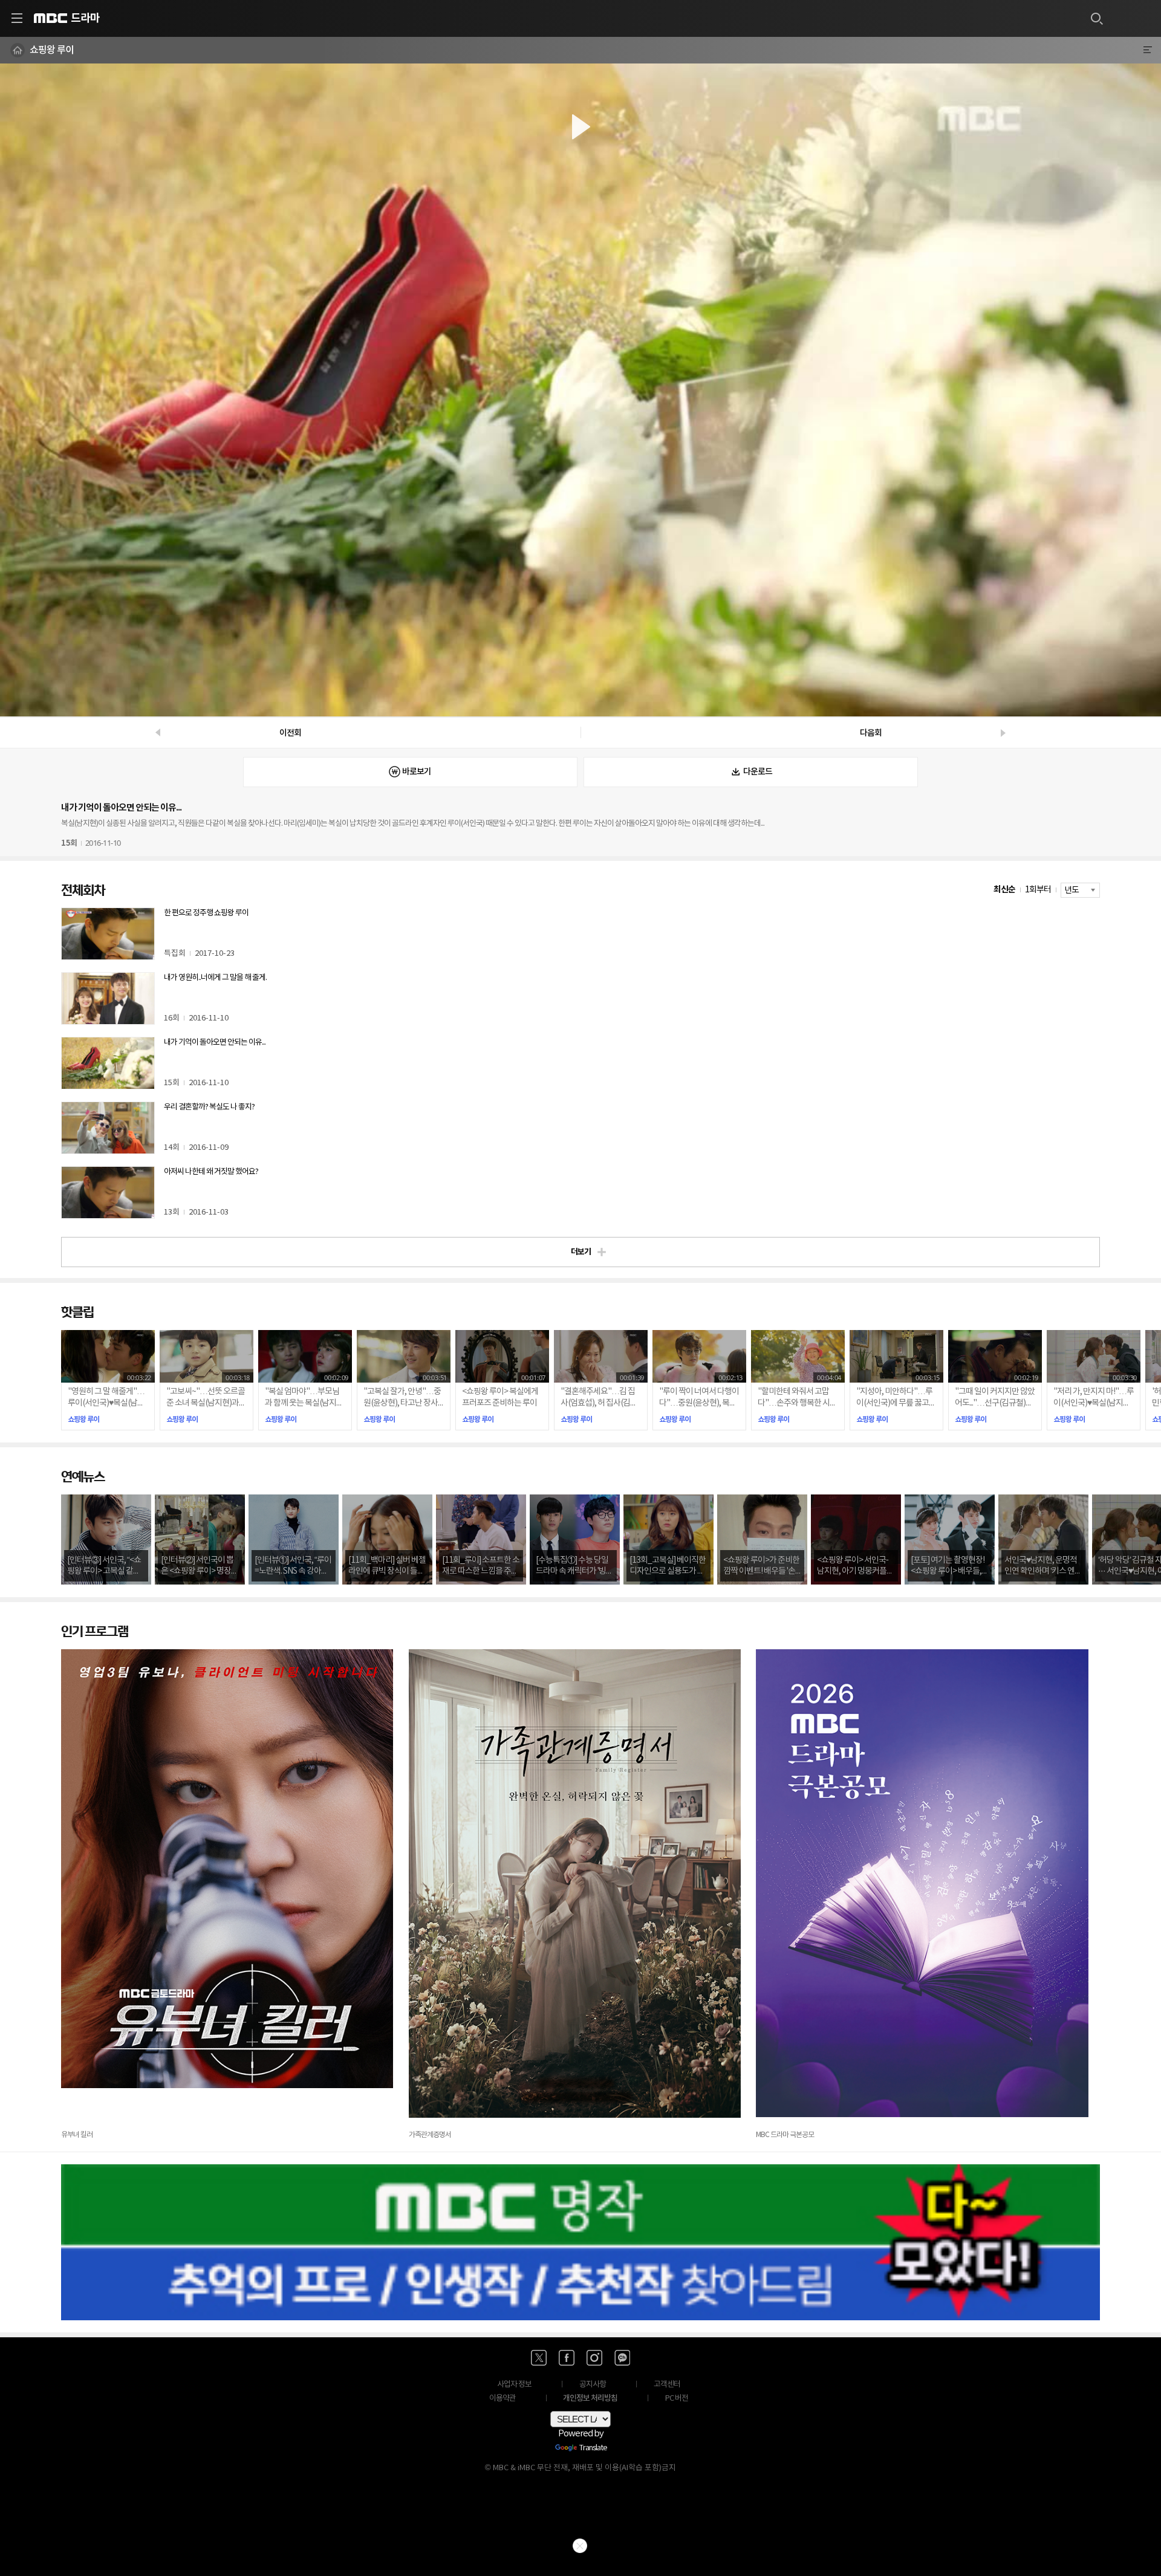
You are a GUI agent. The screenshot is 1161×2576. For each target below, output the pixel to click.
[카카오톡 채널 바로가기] (622, 2358)
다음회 (871, 733)
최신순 (1004, 890)
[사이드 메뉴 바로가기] (17, 18)
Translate (593, 2448)
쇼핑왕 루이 (52, 50)
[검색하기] (1096, 18)
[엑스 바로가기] (539, 2358)
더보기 (581, 1252)
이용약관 (502, 2399)
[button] (580, 390)
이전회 (290, 733)
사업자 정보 (514, 2385)
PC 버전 (677, 2399)
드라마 (85, 18)
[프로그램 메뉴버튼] (1147, 50)
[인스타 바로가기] (594, 2358)
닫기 (580, 2546)
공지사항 (593, 2385)
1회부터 (1038, 890)
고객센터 (667, 2385)
